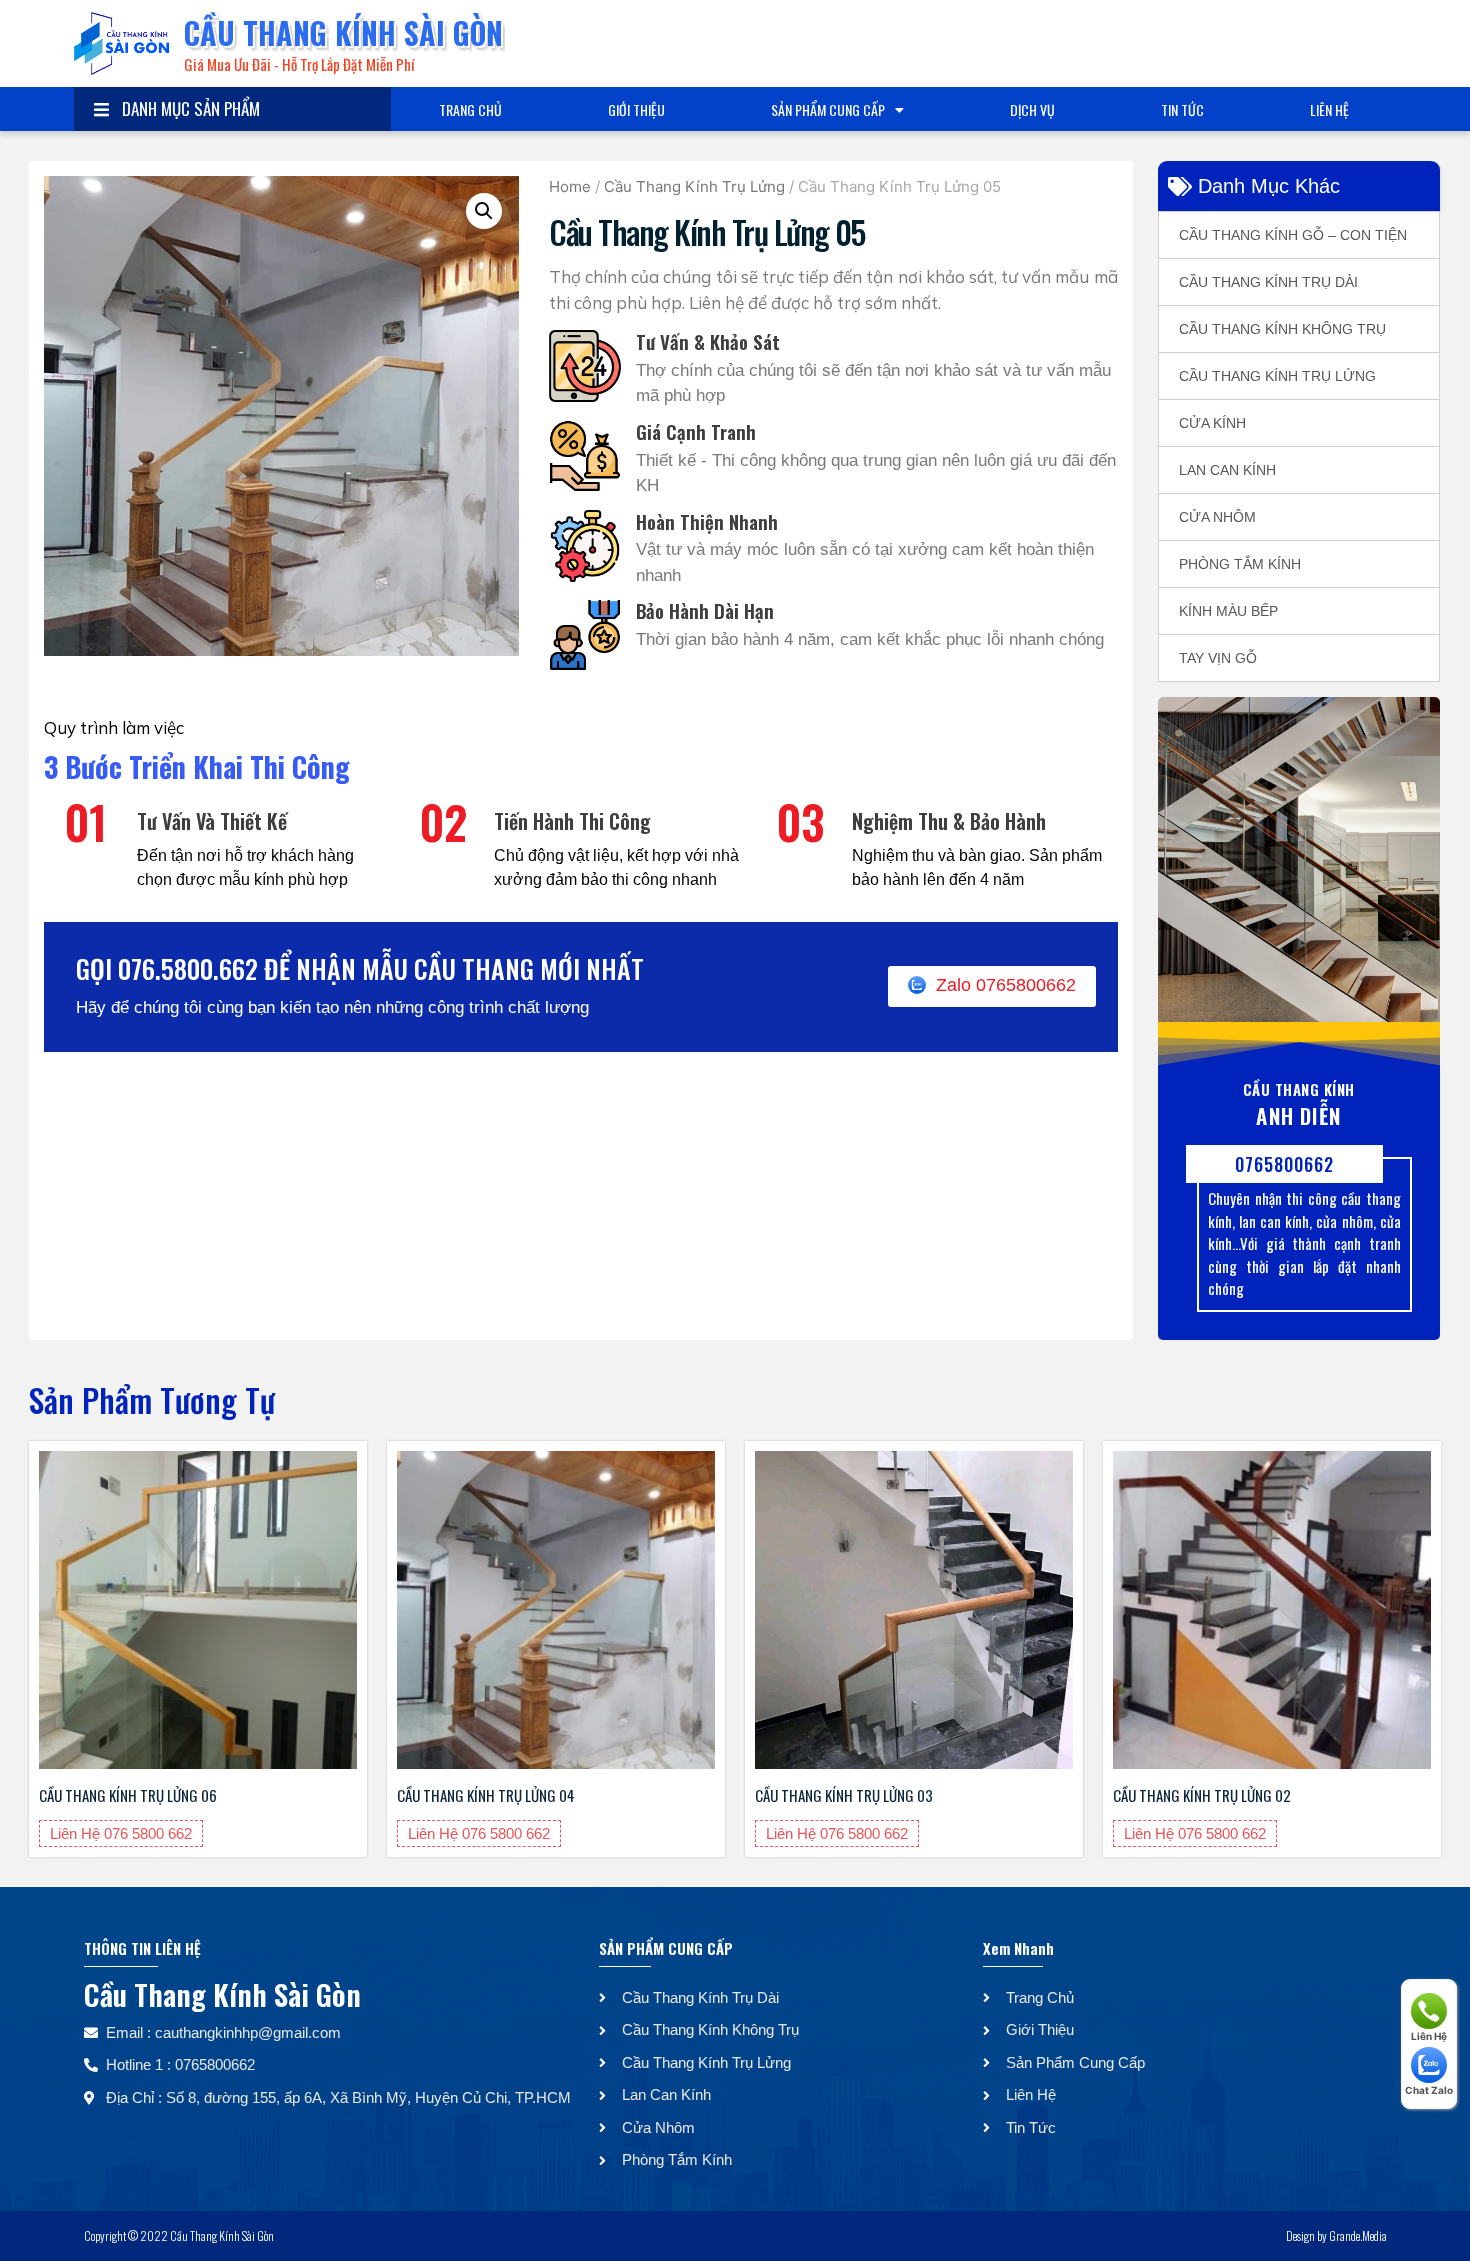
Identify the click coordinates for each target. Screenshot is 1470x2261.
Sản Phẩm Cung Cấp (828, 109)
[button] (484, 211)
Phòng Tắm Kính (1240, 564)
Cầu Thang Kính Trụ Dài (1268, 282)
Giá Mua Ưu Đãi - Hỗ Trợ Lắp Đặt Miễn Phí (299, 64)
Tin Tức (1182, 109)
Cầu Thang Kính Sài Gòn (343, 32)
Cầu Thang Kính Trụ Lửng (694, 186)
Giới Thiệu (636, 109)
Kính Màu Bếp (1228, 611)
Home (570, 186)
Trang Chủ (470, 109)
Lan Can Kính (1227, 470)
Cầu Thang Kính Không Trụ (1282, 329)
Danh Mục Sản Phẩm (187, 108)
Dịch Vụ (1032, 109)
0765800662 (1285, 1164)
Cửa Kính (1212, 423)
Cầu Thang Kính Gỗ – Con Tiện (1293, 235)
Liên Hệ (1329, 109)
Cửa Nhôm (1217, 517)
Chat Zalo (1429, 2090)
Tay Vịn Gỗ (1218, 658)
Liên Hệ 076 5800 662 (121, 1833)
